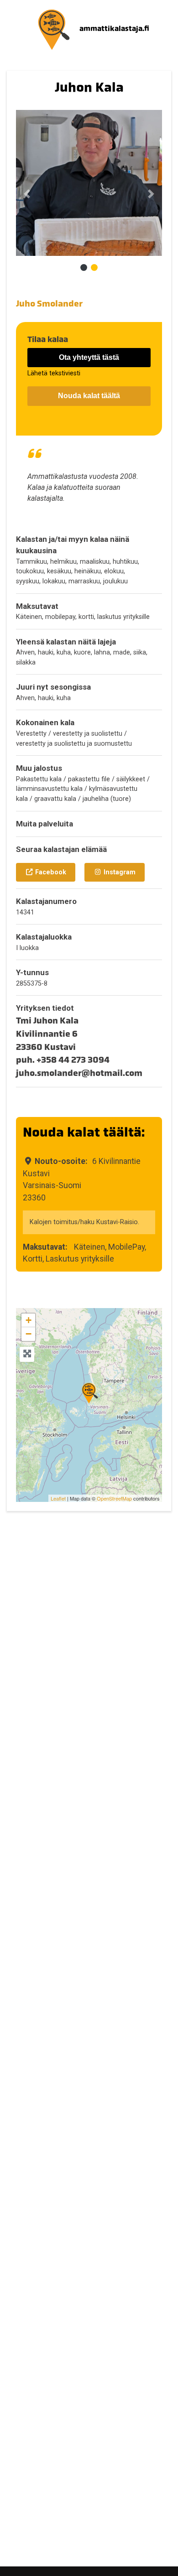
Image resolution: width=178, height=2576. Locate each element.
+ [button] (29, 1320)
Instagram (119, 872)
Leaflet (58, 1498)
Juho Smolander (49, 304)
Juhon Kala (89, 87)
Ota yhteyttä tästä (89, 357)
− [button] (29, 1334)
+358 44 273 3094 (73, 1060)
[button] (27, 194)
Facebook (50, 872)
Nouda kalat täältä (89, 396)
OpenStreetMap (114, 1498)
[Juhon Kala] (89, 1393)
